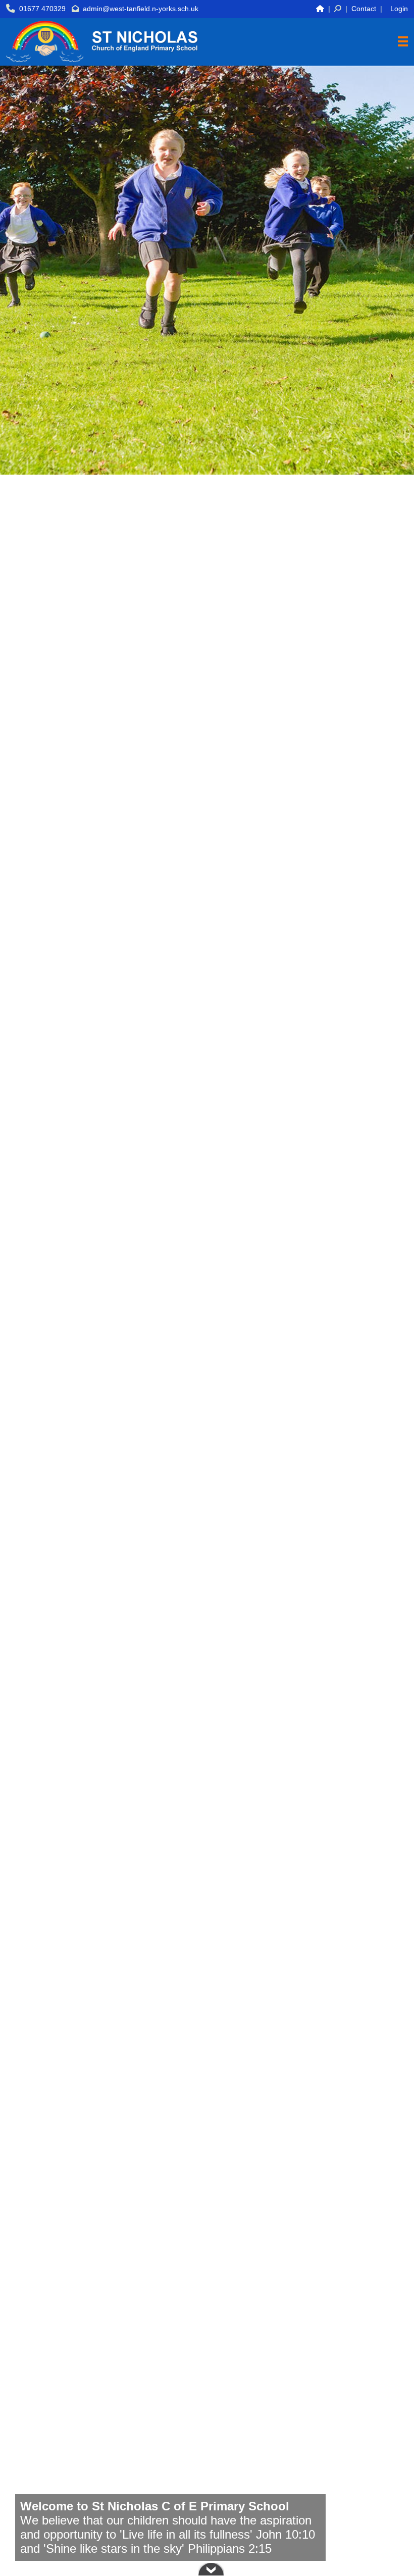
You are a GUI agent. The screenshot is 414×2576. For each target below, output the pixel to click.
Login (399, 9)
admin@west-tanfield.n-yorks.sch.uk (141, 9)
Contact (364, 9)
